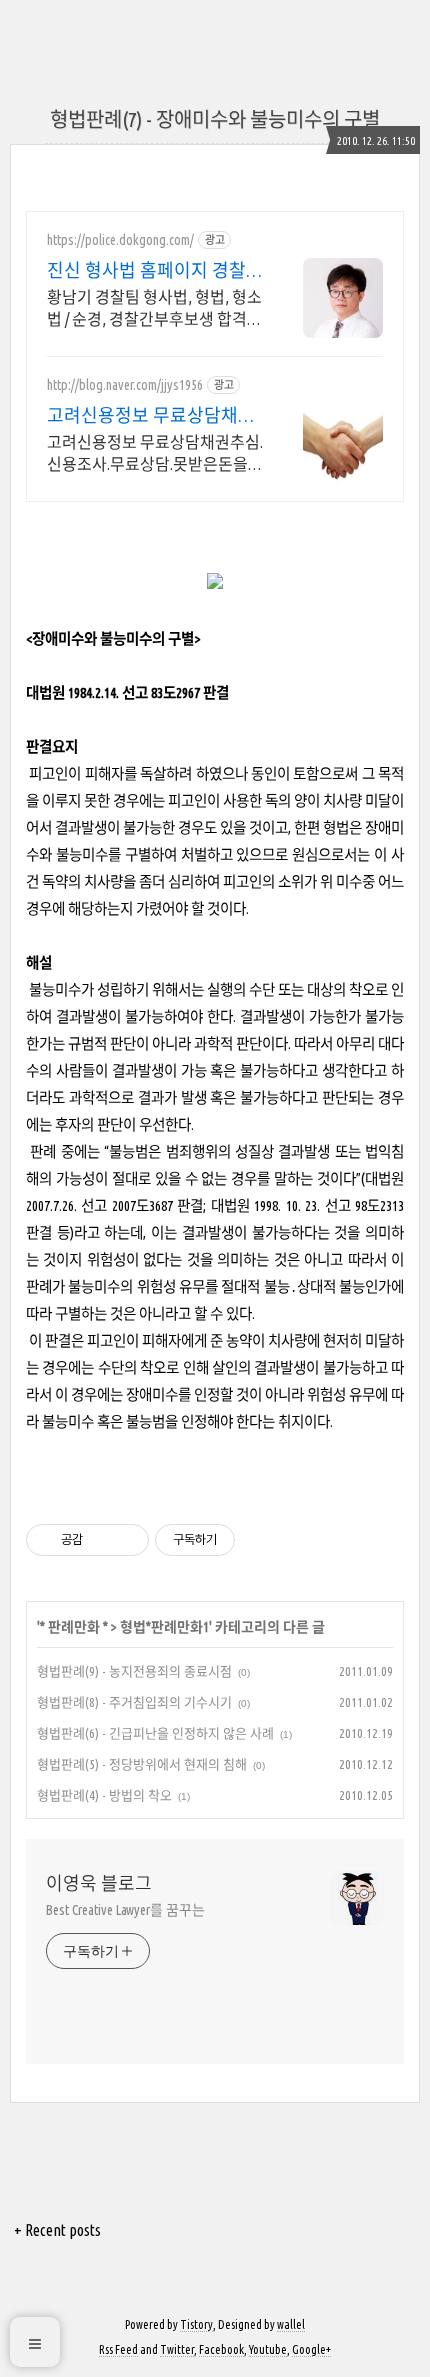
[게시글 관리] (126, 1540)
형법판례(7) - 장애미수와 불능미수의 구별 (215, 119)
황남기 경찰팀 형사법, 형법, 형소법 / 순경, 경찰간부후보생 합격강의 (154, 309)
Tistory (196, 2324)
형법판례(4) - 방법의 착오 (104, 1795)
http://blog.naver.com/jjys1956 (125, 385)
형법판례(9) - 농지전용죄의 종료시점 (134, 1671)
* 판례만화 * (74, 1627)
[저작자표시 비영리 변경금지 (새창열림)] (262, 1540)
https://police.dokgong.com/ (120, 240)
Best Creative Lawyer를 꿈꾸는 (125, 1910)
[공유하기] (101, 1540)
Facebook (221, 2349)
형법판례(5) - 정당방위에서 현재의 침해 (142, 1764)
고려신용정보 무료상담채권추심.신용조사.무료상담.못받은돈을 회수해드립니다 (155, 454)
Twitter (177, 2349)
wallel (291, 2324)
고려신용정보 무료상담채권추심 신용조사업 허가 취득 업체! (151, 416)
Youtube (268, 2349)
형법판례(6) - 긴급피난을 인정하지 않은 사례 (155, 1733)
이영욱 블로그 (99, 1883)
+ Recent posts (57, 2230)
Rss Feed (118, 2349)
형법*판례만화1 (164, 1627)
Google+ (311, 2349)
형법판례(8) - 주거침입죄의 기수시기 (134, 1702)
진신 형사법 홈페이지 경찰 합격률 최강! (146, 271)
